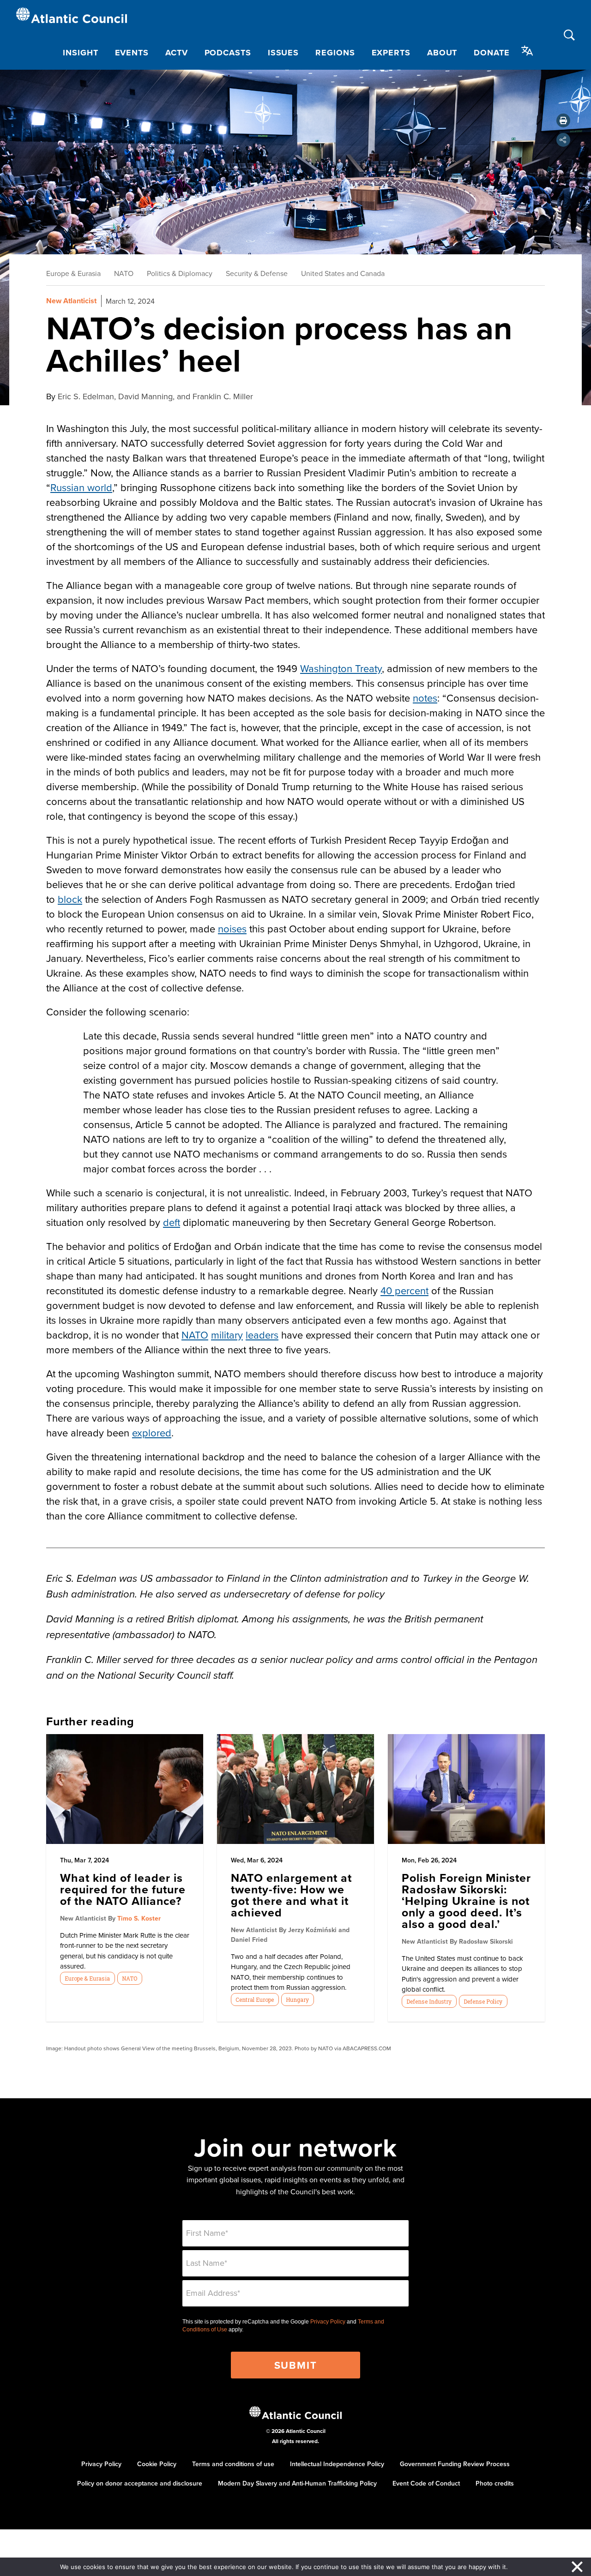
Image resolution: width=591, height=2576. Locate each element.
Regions (335, 53)
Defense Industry (429, 2001)
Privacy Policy (328, 2322)
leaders (262, 1335)
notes (425, 698)
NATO (124, 273)
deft (172, 1222)
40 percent (404, 1290)
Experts (391, 53)
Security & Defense (257, 273)
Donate (491, 53)
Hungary (297, 2000)
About (442, 53)
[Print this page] (563, 120)
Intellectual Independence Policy (337, 2464)
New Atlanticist (71, 301)
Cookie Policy (157, 2464)
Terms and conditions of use (233, 2464)
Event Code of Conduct (426, 2483)
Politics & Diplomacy (180, 273)
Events (132, 53)
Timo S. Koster (139, 1918)
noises (232, 928)
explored (152, 1432)
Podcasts (228, 53)
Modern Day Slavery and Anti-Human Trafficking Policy (297, 2483)
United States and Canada (343, 273)
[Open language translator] (527, 51)
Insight (80, 53)
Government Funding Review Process (455, 2464)
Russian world (81, 487)
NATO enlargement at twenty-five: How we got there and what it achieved (291, 1895)
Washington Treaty (341, 668)
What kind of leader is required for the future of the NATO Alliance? (123, 1889)
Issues (283, 53)
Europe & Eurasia (73, 273)
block (70, 899)
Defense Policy (483, 2001)
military (227, 1335)
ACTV (177, 53)
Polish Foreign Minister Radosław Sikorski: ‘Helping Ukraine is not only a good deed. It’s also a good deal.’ (466, 1901)
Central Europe (255, 2000)
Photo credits (495, 2483)
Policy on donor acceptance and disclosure (140, 2483)
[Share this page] (563, 140)
